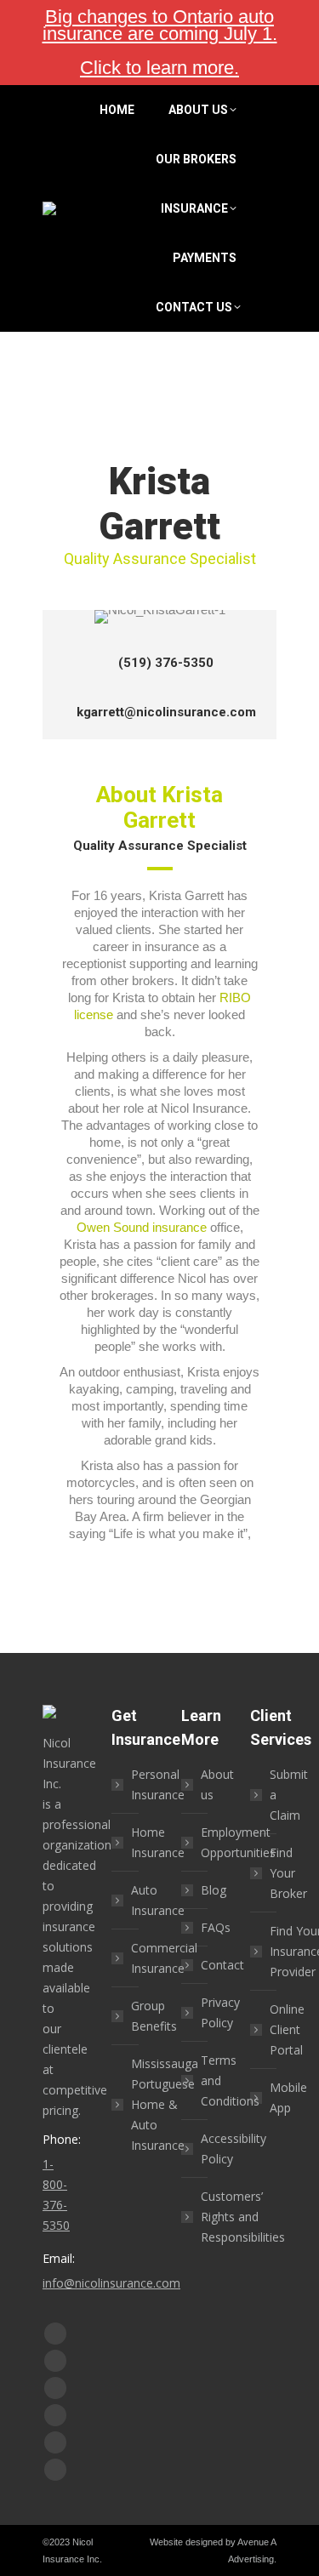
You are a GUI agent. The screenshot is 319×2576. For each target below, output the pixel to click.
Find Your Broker (288, 1873)
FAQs (216, 1927)
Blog (214, 1890)
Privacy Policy (220, 2012)
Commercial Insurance (164, 1958)
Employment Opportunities (238, 1842)
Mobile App (288, 2097)
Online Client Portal (287, 2029)
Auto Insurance (158, 1900)
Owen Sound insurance (142, 1227)
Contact (222, 1965)
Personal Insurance (158, 1784)
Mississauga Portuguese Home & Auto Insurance (165, 2104)
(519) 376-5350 (166, 663)
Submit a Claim (289, 1795)
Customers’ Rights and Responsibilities (243, 2217)
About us (217, 1784)
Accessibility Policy (234, 2149)
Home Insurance (158, 1842)
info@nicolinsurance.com (111, 2283)
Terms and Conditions (230, 2080)
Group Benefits (154, 2016)
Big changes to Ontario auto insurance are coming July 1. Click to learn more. (160, 42)
